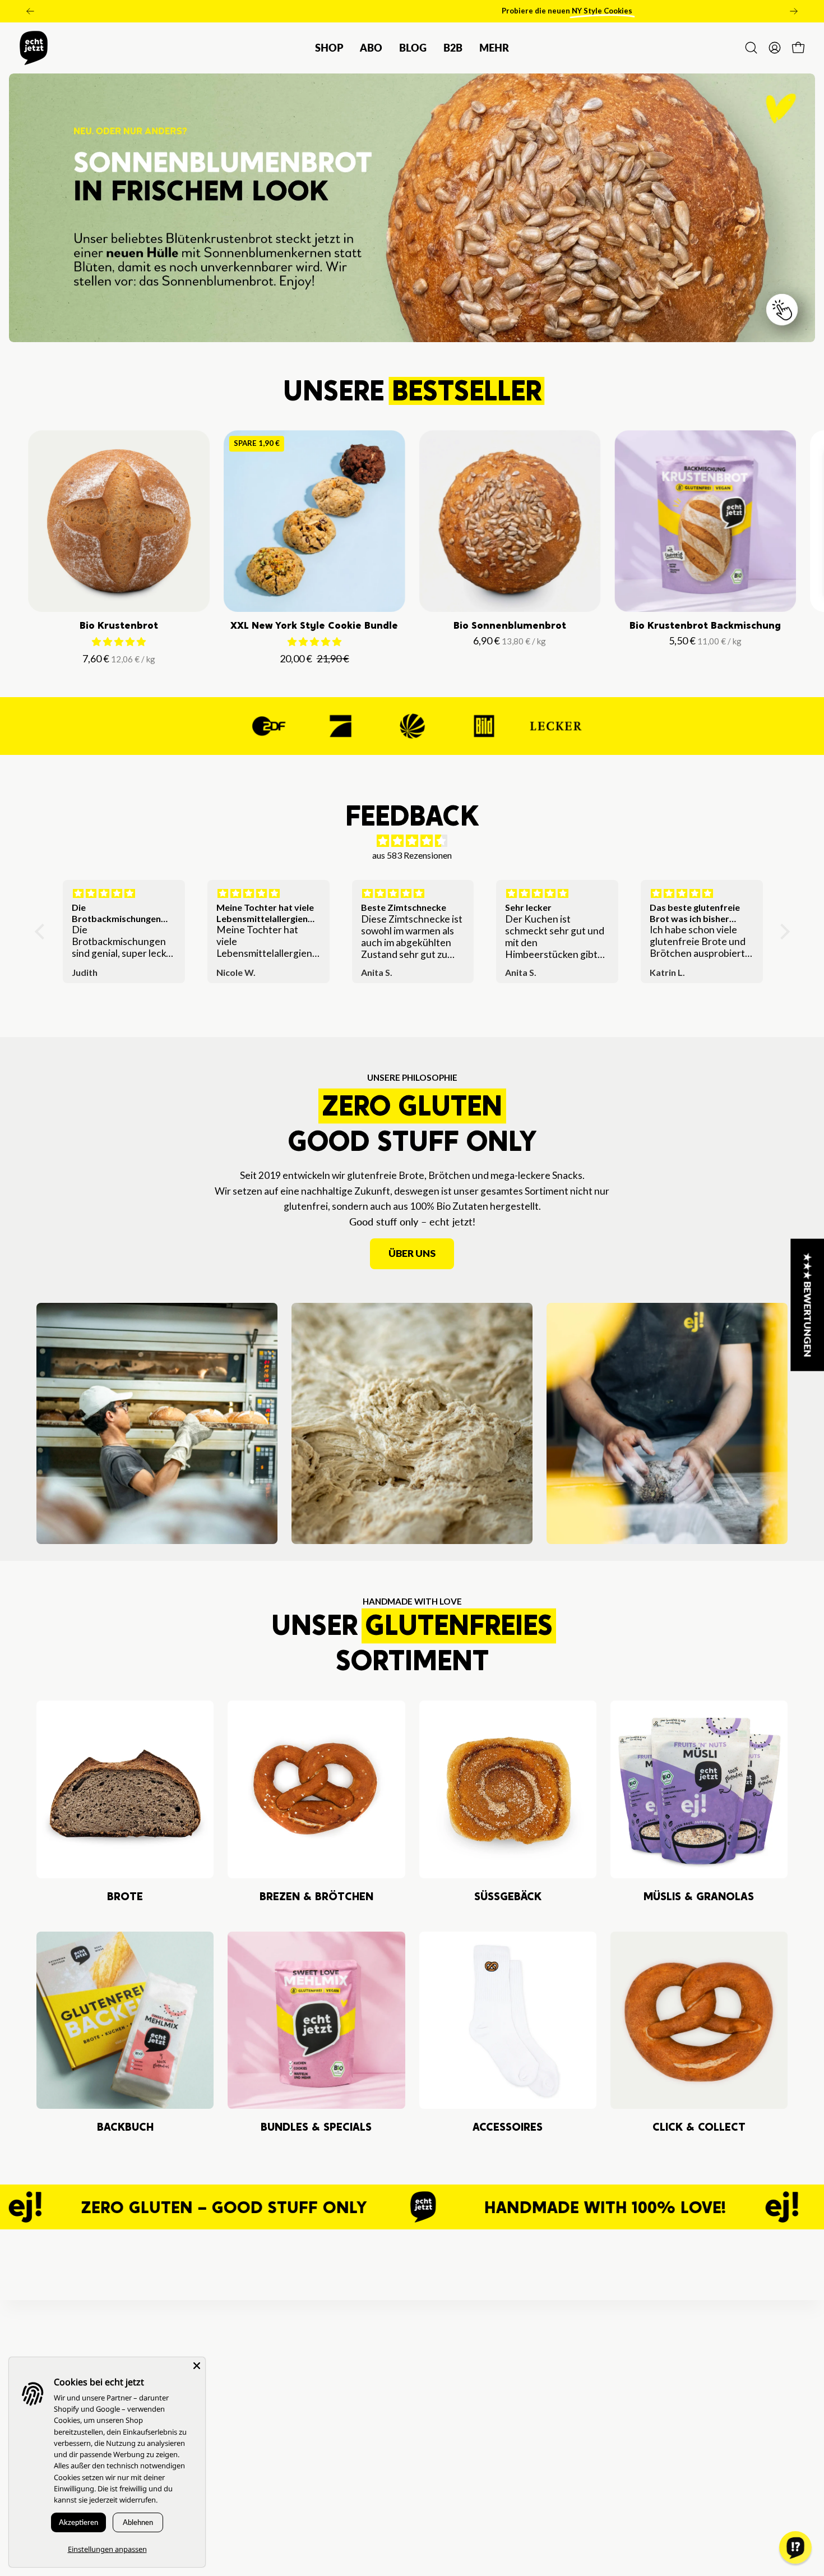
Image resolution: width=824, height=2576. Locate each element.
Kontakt (244, 2411)
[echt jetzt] (34, 48)
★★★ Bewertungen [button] (808, 1305)
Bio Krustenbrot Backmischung (705, 625)
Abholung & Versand (271, 2391)
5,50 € (707, 640)
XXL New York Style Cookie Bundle (314, 625)
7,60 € (121, 658)
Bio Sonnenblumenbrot (510, 625)
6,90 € (511, 640)
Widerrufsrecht (261, 2472)
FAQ (236, 2370)
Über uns (412, 1253)
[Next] (794, 11)
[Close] (197, 2366)
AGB (236, 2431)
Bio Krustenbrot (119, 625)
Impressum (250, 2513)
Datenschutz (254, 2452)
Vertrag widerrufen (269, 2492)
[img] (412, 841)
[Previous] (30, 11)
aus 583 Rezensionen (412, 855)
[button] (453, 48)
